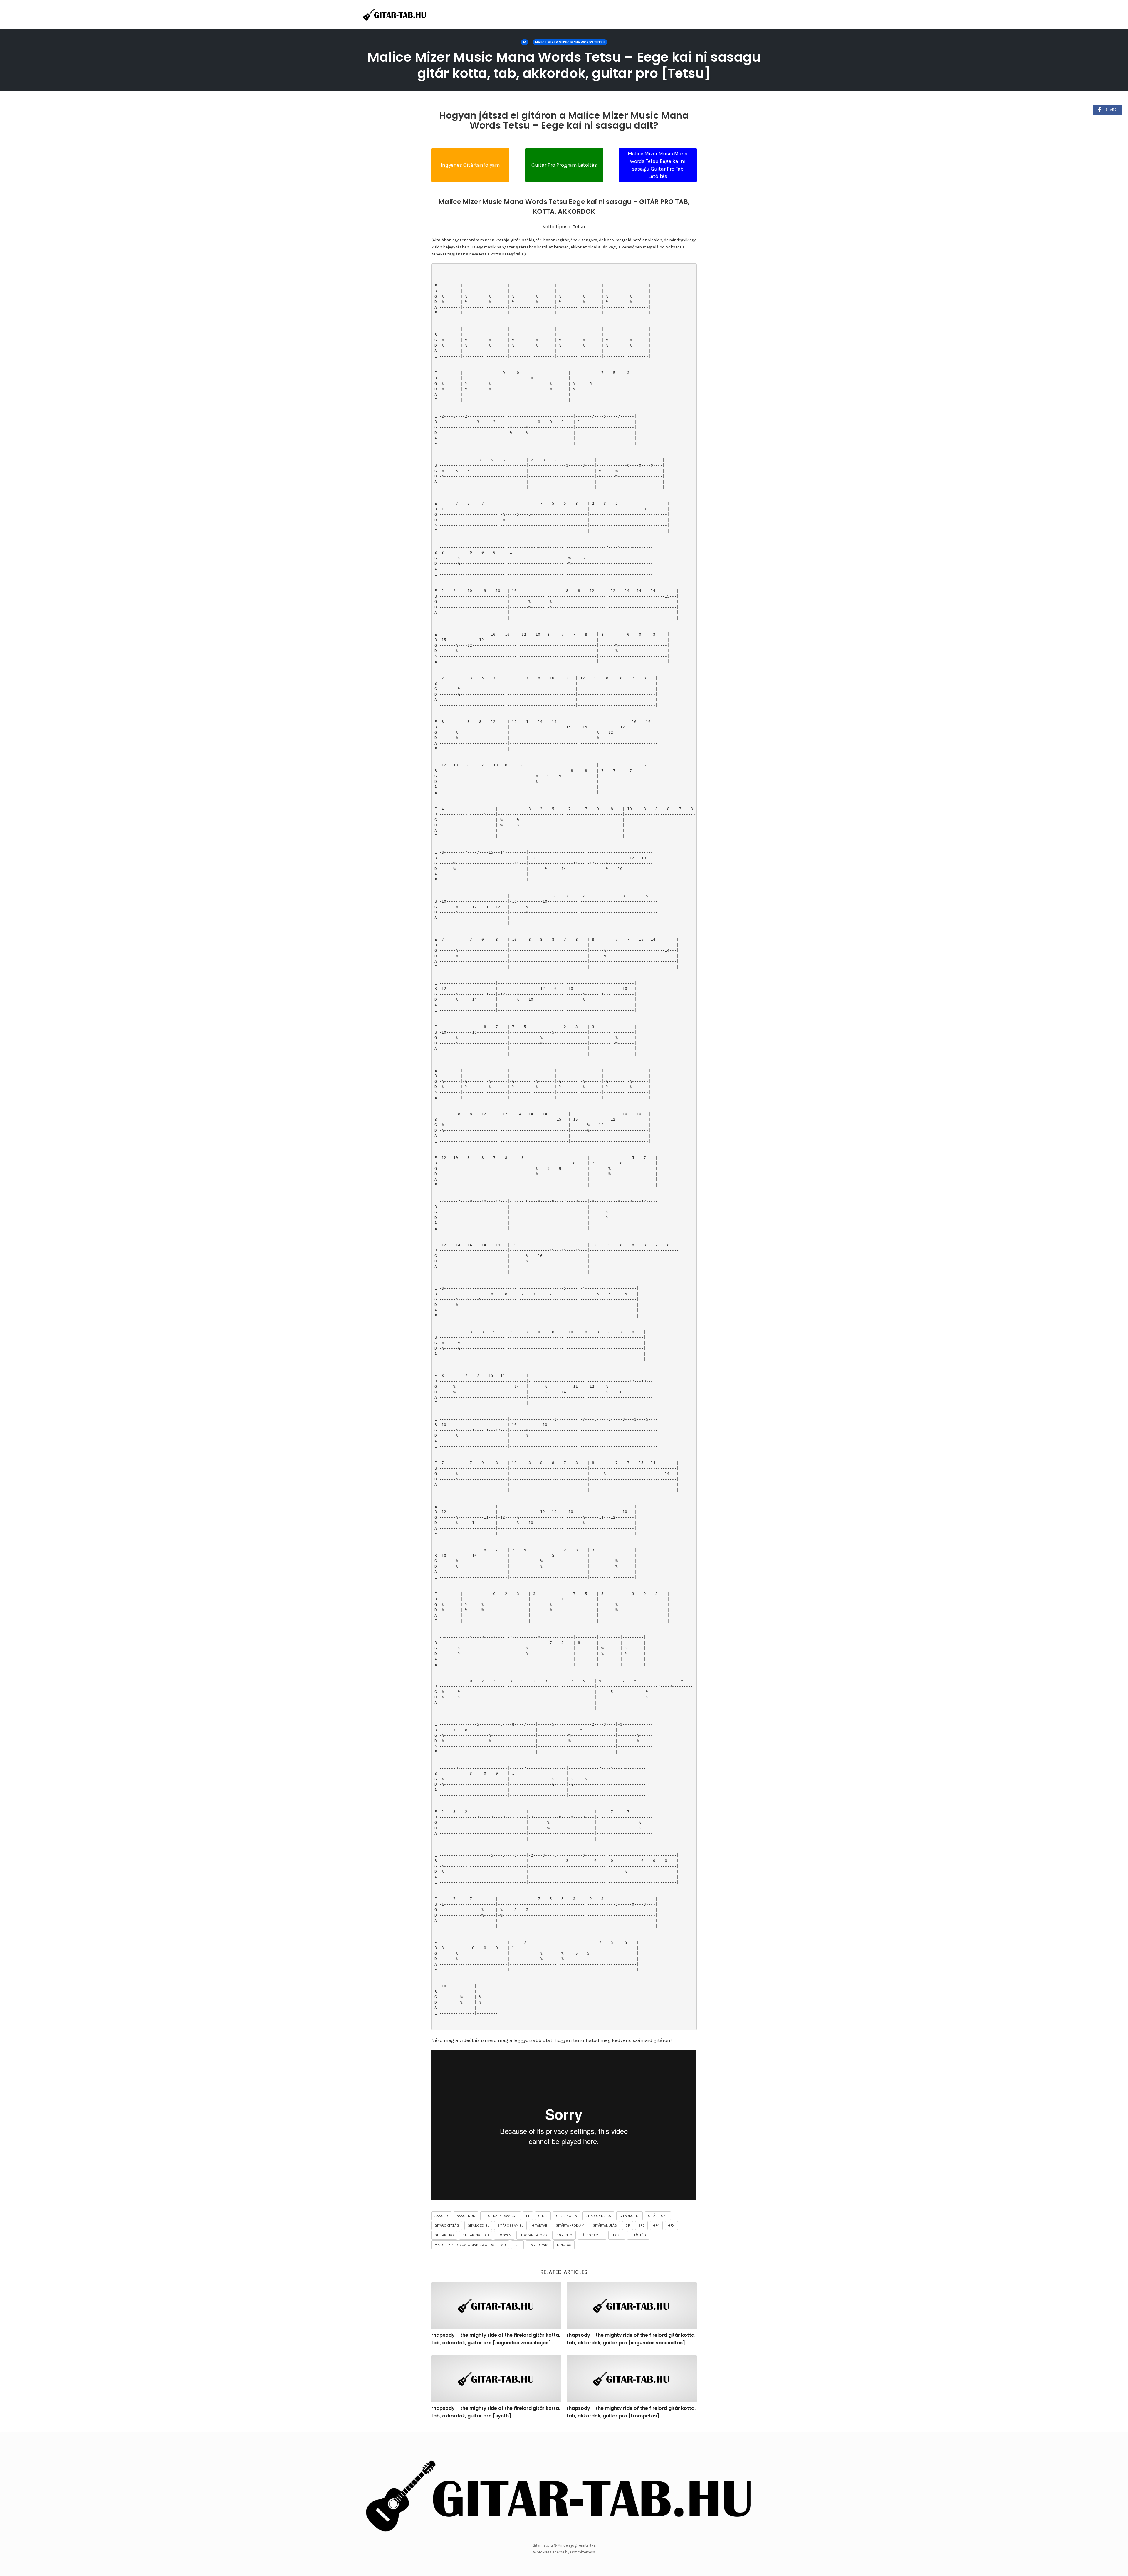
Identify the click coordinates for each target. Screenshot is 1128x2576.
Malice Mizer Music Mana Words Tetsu (570, 42)
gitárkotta (630, 2216)
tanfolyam (539, 2245)
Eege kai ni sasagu (501, 2216)
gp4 (656, 2225)
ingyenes (564, 2235)
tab (517, 2245)
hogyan (504, 2235)
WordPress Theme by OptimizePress (564, 2552)
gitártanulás (605, 2225)
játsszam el (592, 2235)
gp (627, 2225)
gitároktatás (447, 2225)
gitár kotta (566, 2216)
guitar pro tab (476, 2235)
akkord (441, 2216)
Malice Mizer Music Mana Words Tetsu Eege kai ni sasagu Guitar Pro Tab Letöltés (658, 165)
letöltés (638, 2235)
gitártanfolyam (570, 2225)
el (528, 2216)
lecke (617, 2235)
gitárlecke (658, 2216)
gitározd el (478, 2225)
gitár (543, 2216)
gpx (671, 2225)
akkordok (466, 2216)
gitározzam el (510, 2225)
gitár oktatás (598, 2216)
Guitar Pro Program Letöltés (564, 165)
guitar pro (444, 2235)
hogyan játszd (533, 2235)
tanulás (564, 2245)
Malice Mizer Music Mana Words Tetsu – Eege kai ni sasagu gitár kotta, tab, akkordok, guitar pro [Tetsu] (564, 65)
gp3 (642, 2225)
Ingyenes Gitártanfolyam (470, 165)
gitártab (540, 2225)
